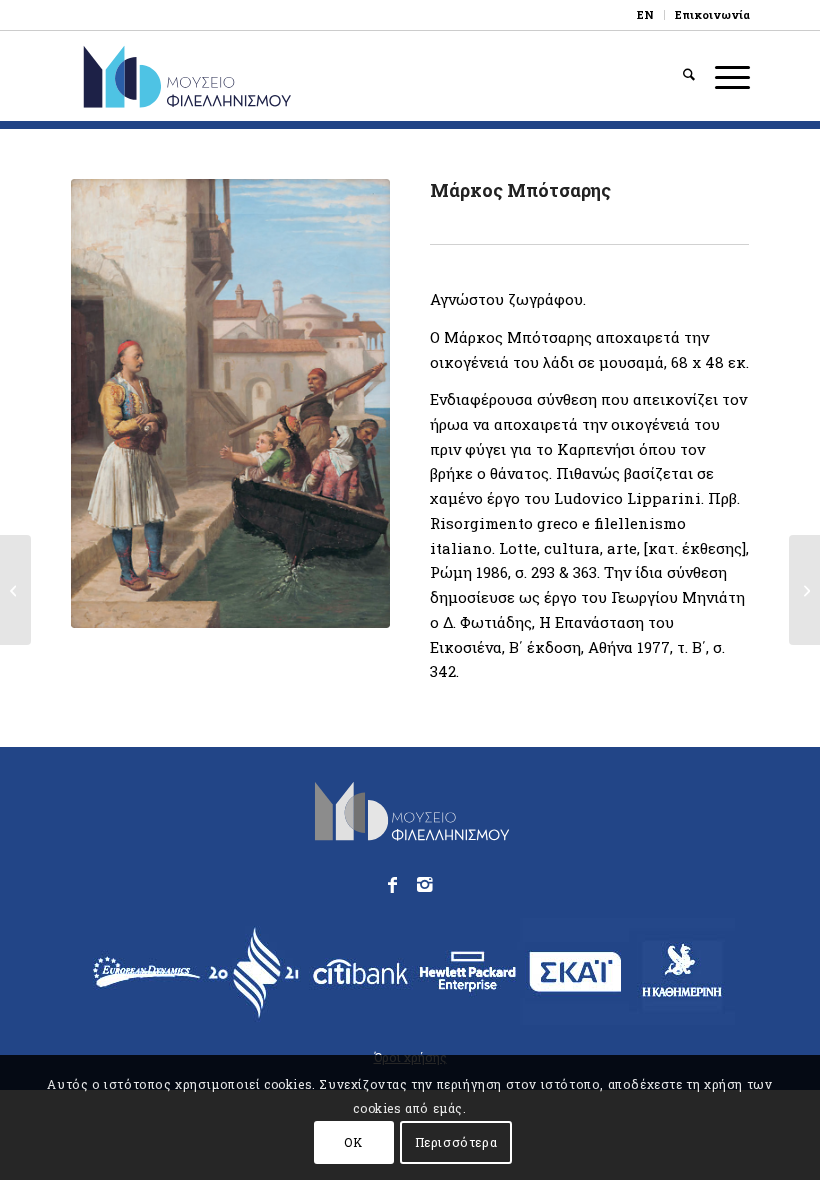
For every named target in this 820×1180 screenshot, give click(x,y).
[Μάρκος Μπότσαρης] (230, 403)
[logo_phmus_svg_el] (243, 76)
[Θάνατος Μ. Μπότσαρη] (804, 590)
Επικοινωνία (712, 14)
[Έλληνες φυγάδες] (15, 590)
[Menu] (722, 76)
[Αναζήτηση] (679, 76)
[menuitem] (646, 15)
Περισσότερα (456, 1142)
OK (353, 1142)
